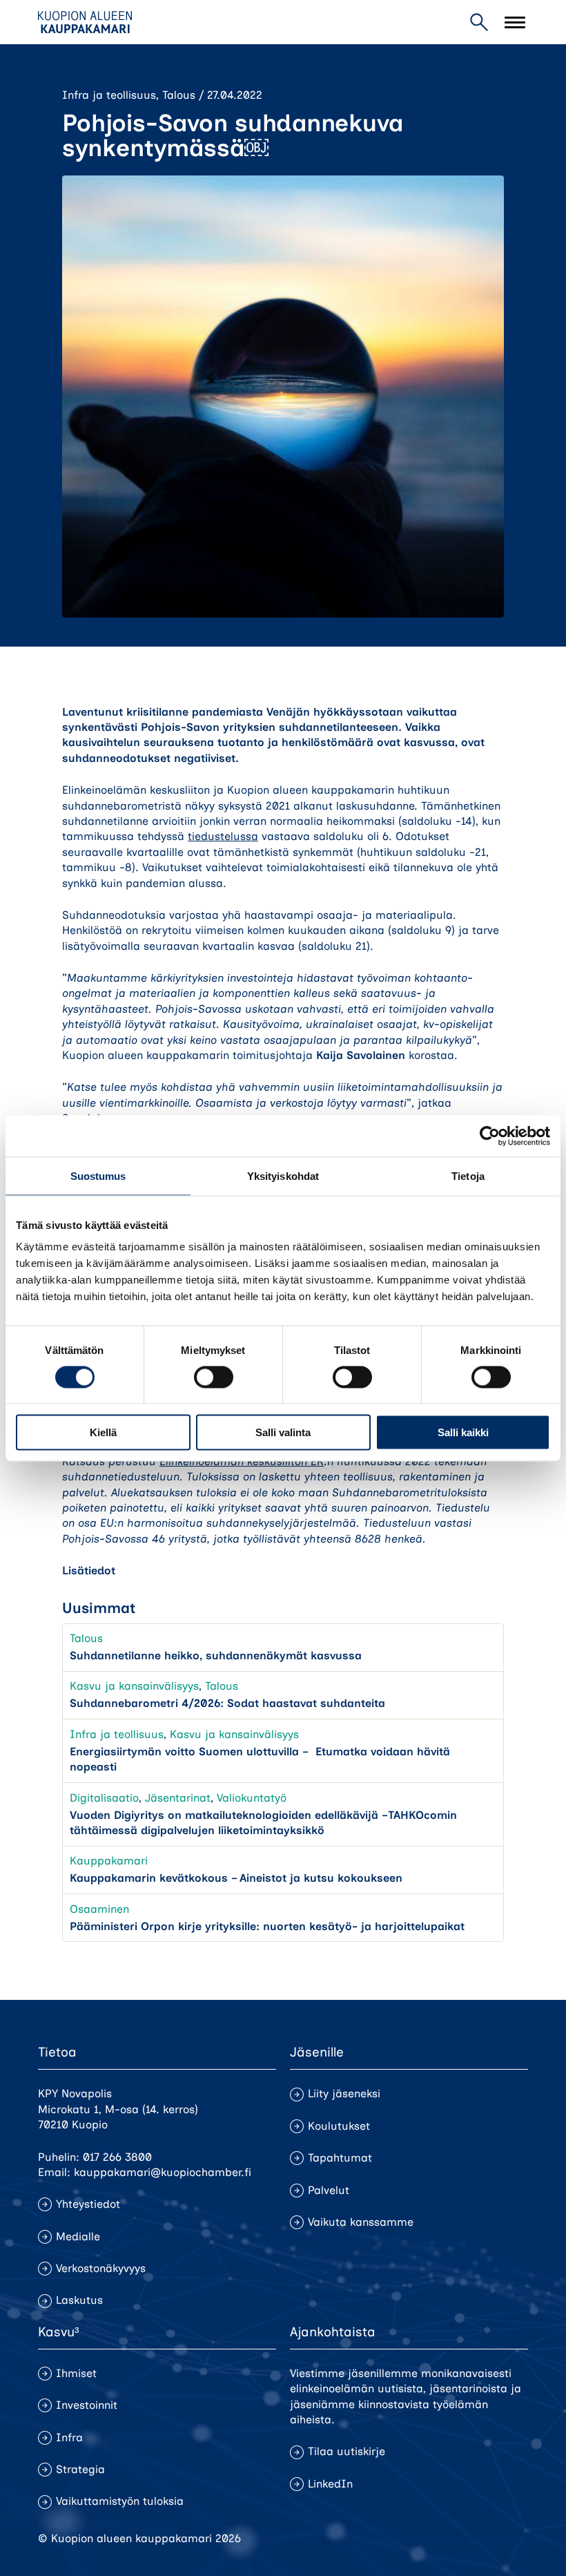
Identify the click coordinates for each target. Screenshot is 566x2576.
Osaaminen (99, 1909)
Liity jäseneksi (344, 2093)
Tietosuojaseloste (408, 2538)
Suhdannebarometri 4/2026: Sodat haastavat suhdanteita (227, 1703)
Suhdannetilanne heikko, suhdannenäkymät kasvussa (216, 1656)
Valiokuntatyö (252, 1798)
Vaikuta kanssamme (361, 2222)
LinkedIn (330, 2484)
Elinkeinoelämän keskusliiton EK (242, 1461)
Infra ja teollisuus (109, 95)
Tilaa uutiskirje (347, 2451)
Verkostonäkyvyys (101, 2268)
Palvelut (329, 2190)
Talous (179, 95)
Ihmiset (76, 2373)
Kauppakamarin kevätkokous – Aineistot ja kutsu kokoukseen (236, 1878)
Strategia (80, 2469)
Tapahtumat (340, 2158)
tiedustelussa (223, 836)
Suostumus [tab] (98, 1175)
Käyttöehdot (496, 2538)
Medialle (78, 2236)
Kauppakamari (109, 1861)
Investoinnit (87, 2405)
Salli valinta (283, 1432)
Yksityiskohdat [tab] (283, 1175)
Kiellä (103, 1432)
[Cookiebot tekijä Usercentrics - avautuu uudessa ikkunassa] (490, 1136)
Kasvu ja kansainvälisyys (134, 1686)
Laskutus (79, 2300)
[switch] (214, 1377)
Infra (69, 2437)
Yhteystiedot (88, 2204)
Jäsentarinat (178, 1798)
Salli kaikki (463, 1432)
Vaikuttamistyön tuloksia (120, 2501)
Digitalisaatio (104, 1798)
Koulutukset (339, 2126)
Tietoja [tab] (468, 1175)
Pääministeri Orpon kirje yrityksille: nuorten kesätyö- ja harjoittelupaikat (267, 1926)
